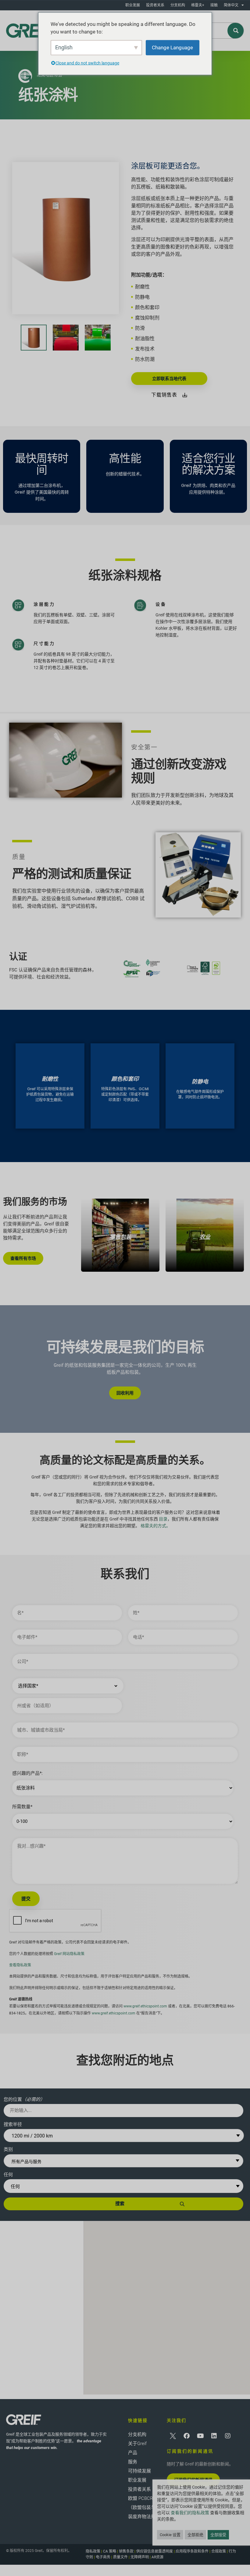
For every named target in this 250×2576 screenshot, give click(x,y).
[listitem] (120, 1235)
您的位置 (24, 2099)
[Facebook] (187, 2436)
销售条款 (126, 2551)
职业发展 (133, 5)
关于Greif (137, 2444)
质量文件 (120, 2557)
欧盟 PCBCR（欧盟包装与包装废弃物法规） (144, 2507)
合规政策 (219, 2551)
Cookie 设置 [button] (170, 2535)
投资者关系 (155, 5)
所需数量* (22, 1807)
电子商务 (103, 2557)
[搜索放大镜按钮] (236, 31)
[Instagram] (228, 2436)
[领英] (214, 2436)
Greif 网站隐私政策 (69, 1954)
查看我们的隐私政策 (190, 2513)
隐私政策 (93, 2551)
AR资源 (157, 2557)
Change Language (172, 47)
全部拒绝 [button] (195, 2535)
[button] (167, 2302)
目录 (163, 1519)
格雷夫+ (198, 5)
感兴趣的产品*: (27, 1773)
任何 (8, 2175)
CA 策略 (110, 2551)
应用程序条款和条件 (192, 2551)
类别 (8, 2149)
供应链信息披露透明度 (155, 2551)
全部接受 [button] (218, 2535)
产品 (133, 2453)
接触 (214, 5)
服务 (133, 2462)
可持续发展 (139, 2471)
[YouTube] (200, 2436)
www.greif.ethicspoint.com (145, 2006)
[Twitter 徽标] (173, 2436)
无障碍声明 (140, 2557)
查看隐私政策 (20, 1965)
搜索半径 (13, 2124)
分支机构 (178, 5)
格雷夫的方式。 (155, 1526)
